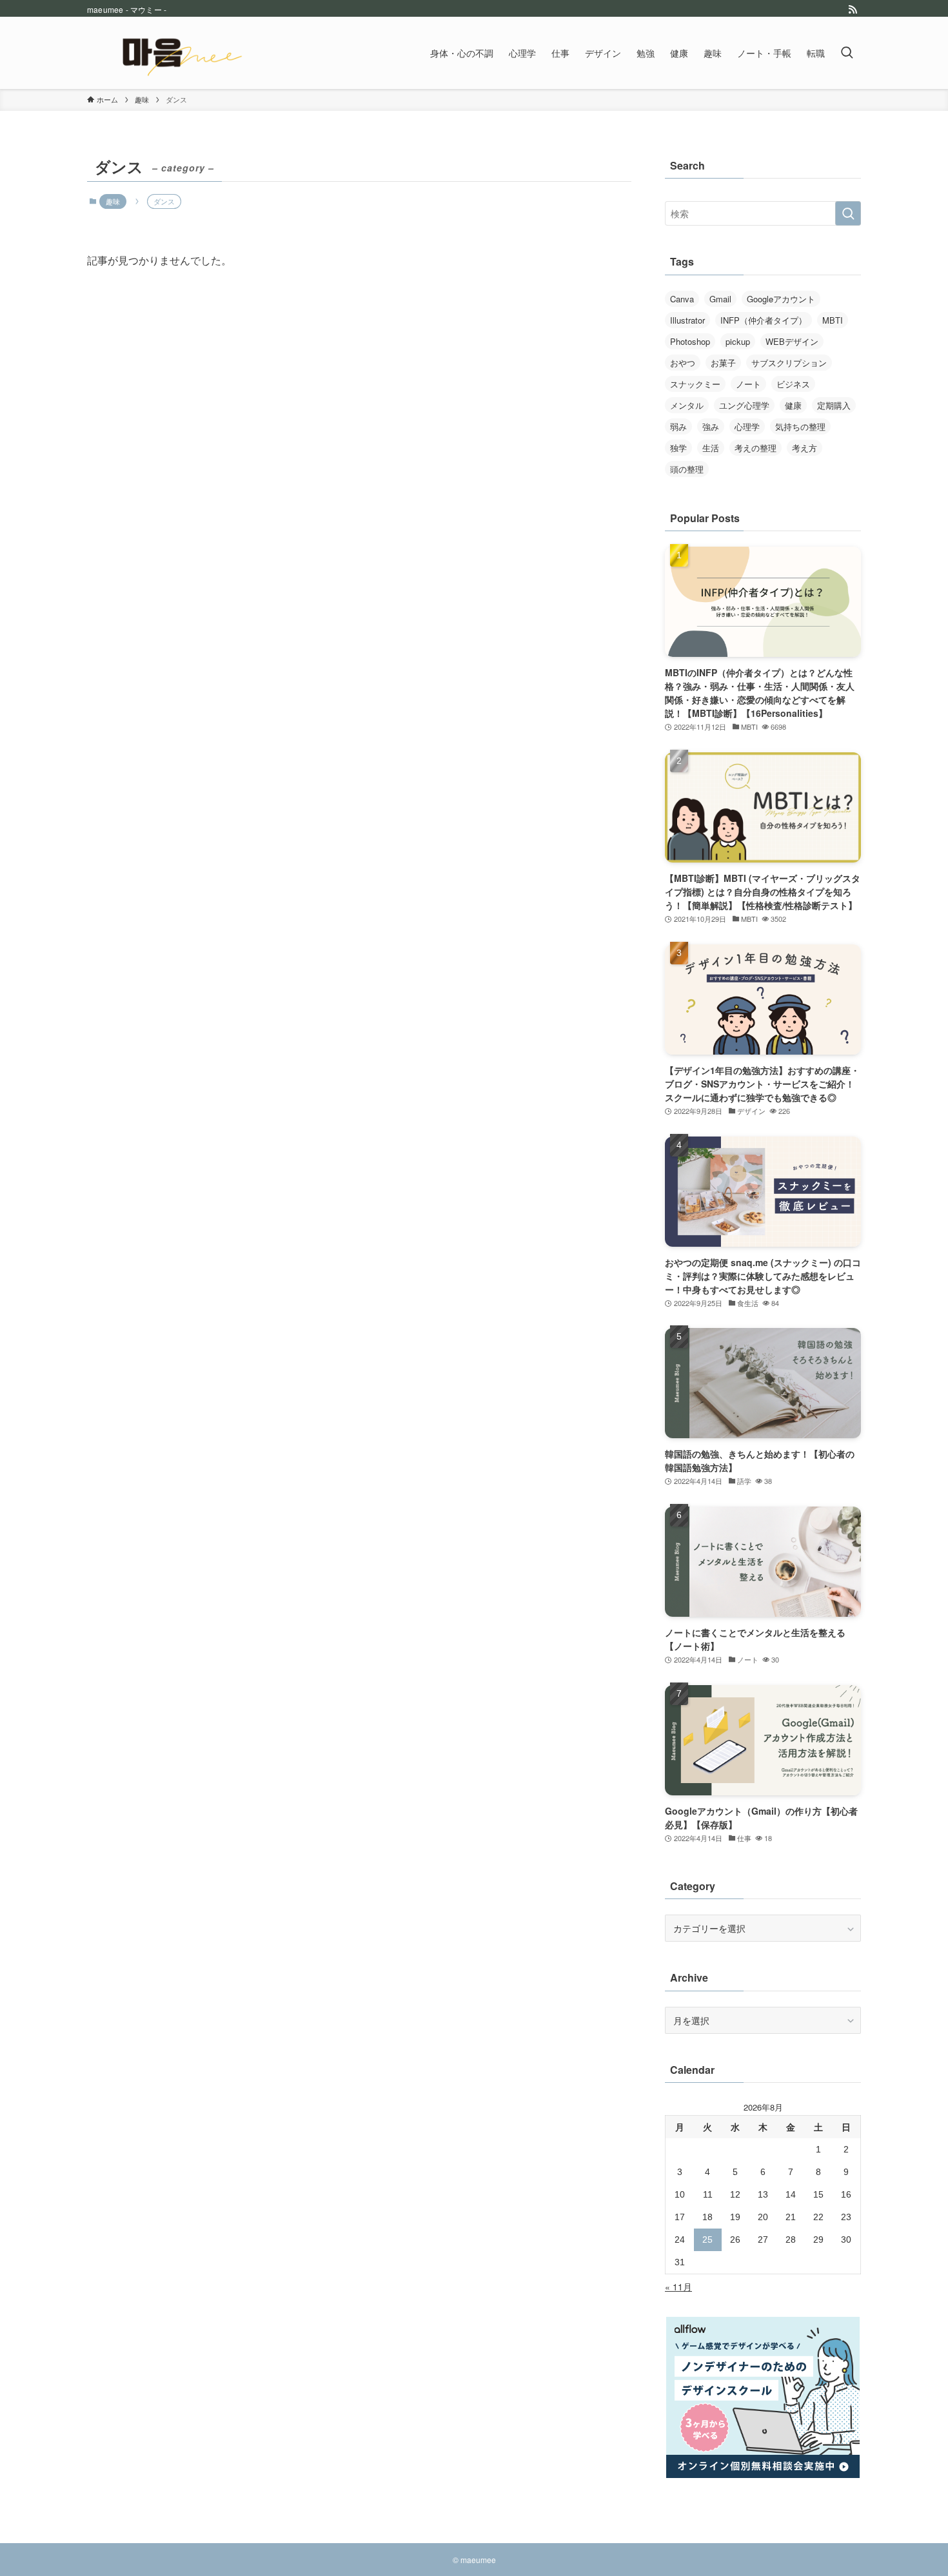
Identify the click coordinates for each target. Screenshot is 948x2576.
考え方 (805, 448)
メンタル (687, 405)
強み (711, 426)
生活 (711, 448)
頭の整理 (687, 469)
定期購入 (834, 405)
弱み (678, 426)
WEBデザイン (792, 341)
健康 (793, 405)
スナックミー (695, 384)
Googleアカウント (781, 299)
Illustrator (687, 320)
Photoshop (690, 341)
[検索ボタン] (847, 53)
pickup (738, 341)
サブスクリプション (789, 363)
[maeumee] (173, 53)
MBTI (833, 320)
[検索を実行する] (848, 213)
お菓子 (723, 363)
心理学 (747, 426)
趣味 (113, 201)
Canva (682, 299)
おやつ (683, 363)
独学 (678, 448)
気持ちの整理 (800, 426)
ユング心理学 (744, 405)
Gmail (720, 299)
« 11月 (678, 2287)
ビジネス (793, 384)
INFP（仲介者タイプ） (764, 320)
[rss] (853, 10)
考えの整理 (755, 448)
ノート (748, 384)
